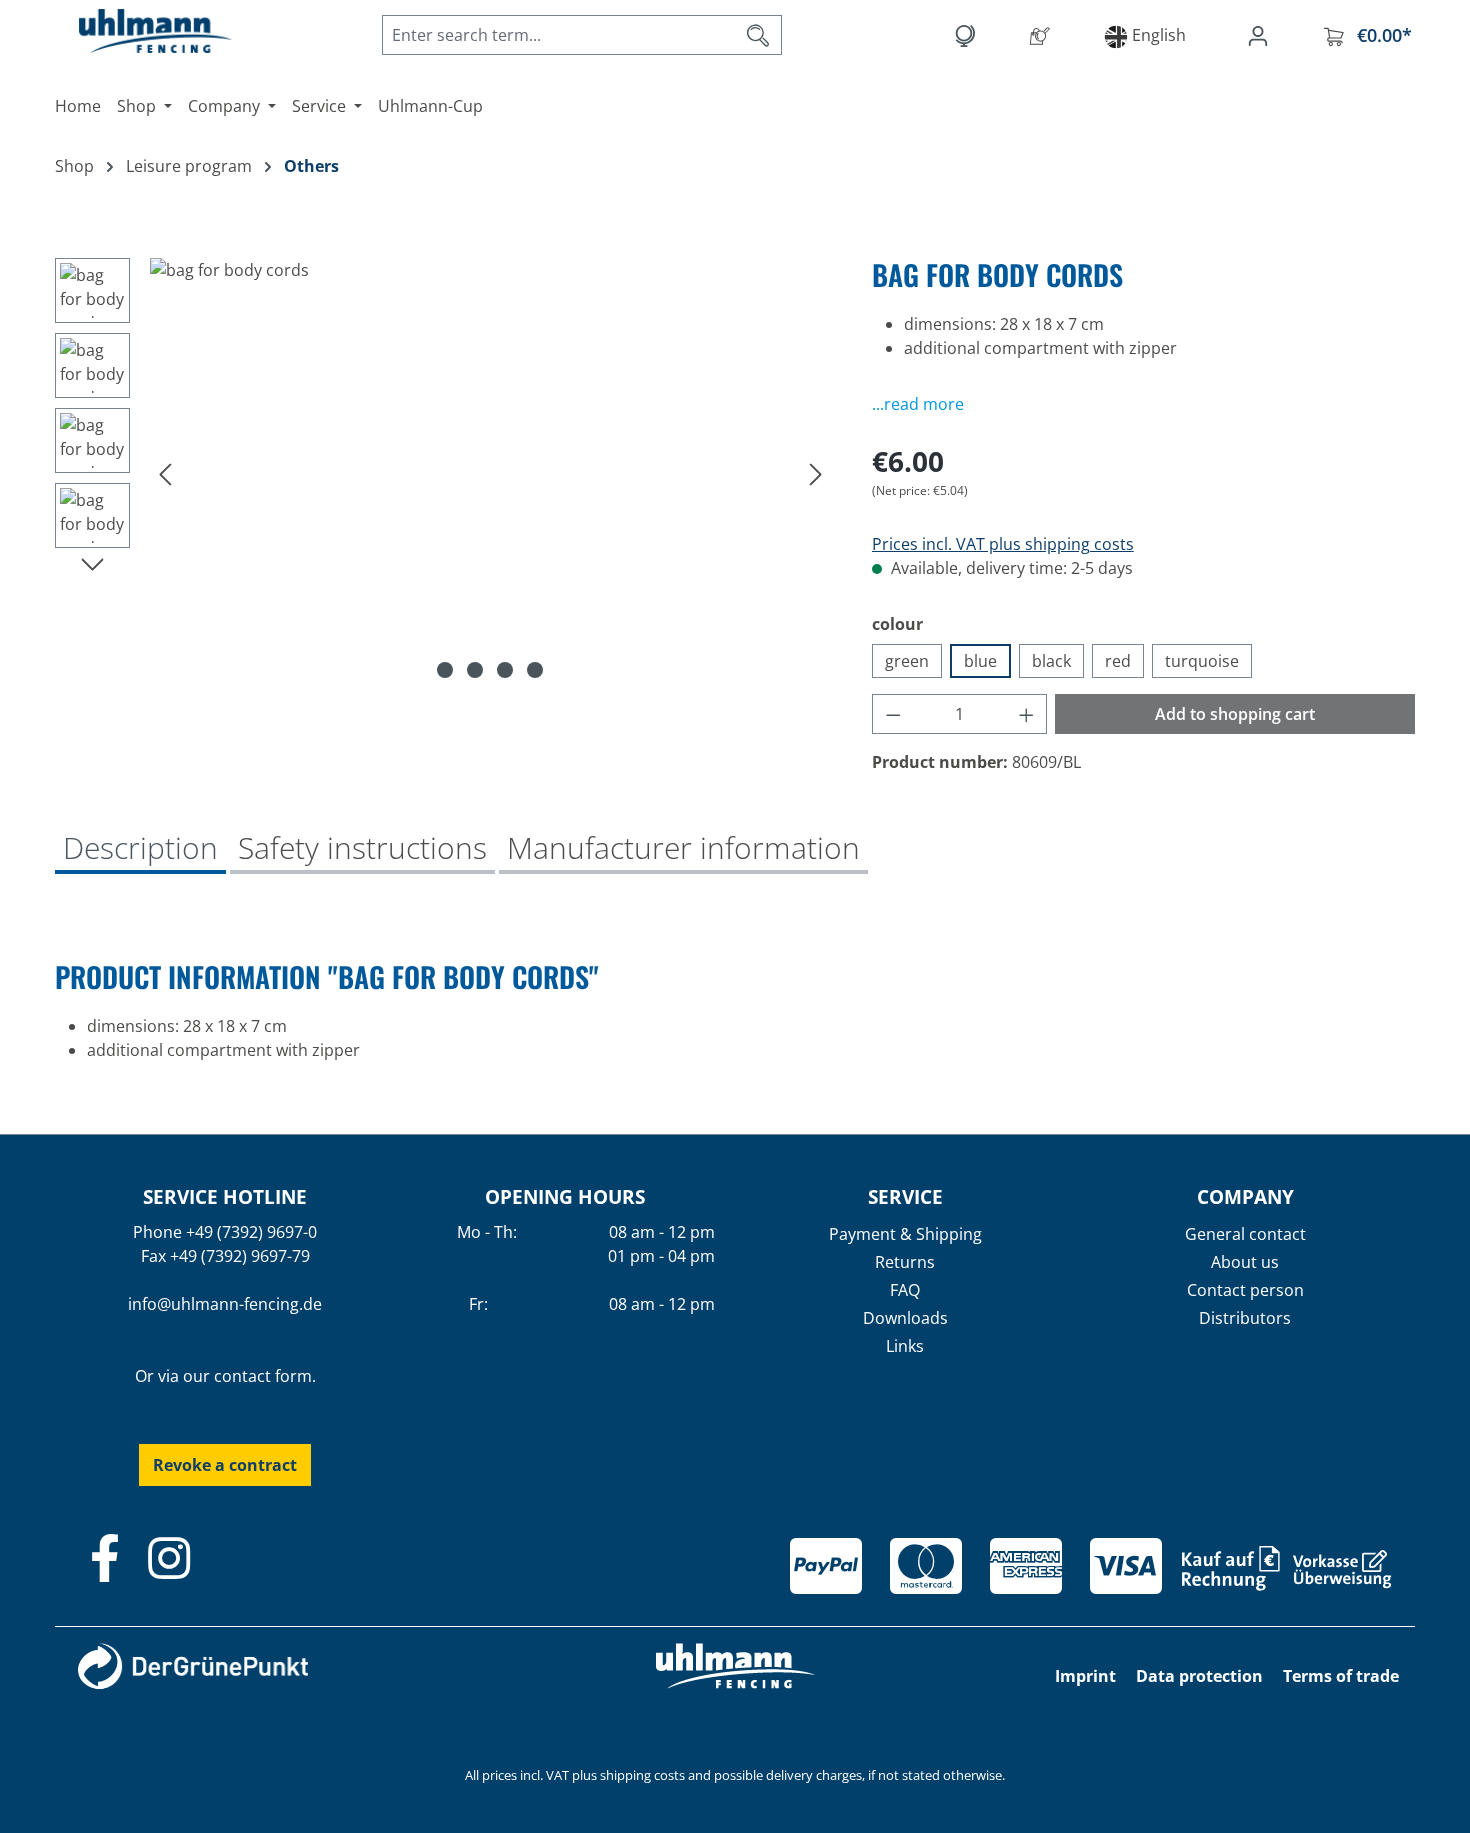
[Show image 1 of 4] (445, 670)
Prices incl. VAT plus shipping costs (1003, 544)
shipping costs (642, 1775)
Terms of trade (1341, 1676)
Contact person (1245, 1290)
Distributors (1245, 1318)
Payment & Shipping (905, 1234)
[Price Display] (968, 35)
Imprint (1085, 1676)
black (1051, 661)
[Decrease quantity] (893, 714)
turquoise (1202, 661)
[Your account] (1262, 35)
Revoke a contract (225, 1465)
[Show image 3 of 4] (505, 670)
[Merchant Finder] (1044, 35)
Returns (905, 1262)
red (1118, 661)
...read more (918, 404)
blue (980, 661)
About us (1245, 1262)
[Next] (816, 473)
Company (1245, 1196)
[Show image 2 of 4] (475, 670)
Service (905, 1196)
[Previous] (165, 473)
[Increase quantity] (1027, 714)
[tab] (140, 850)
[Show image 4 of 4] (535, 670)
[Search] (758, 35)
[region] (443, 473)
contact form (263, 1376)
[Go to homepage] (135, 31)
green (907, 661)
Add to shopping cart (1235, 714)
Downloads (905, 1318)
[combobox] (559, 35)
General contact (1245, 1234)
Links (905, 1346)
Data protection (1199, 1676)
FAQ (905, 1290)
